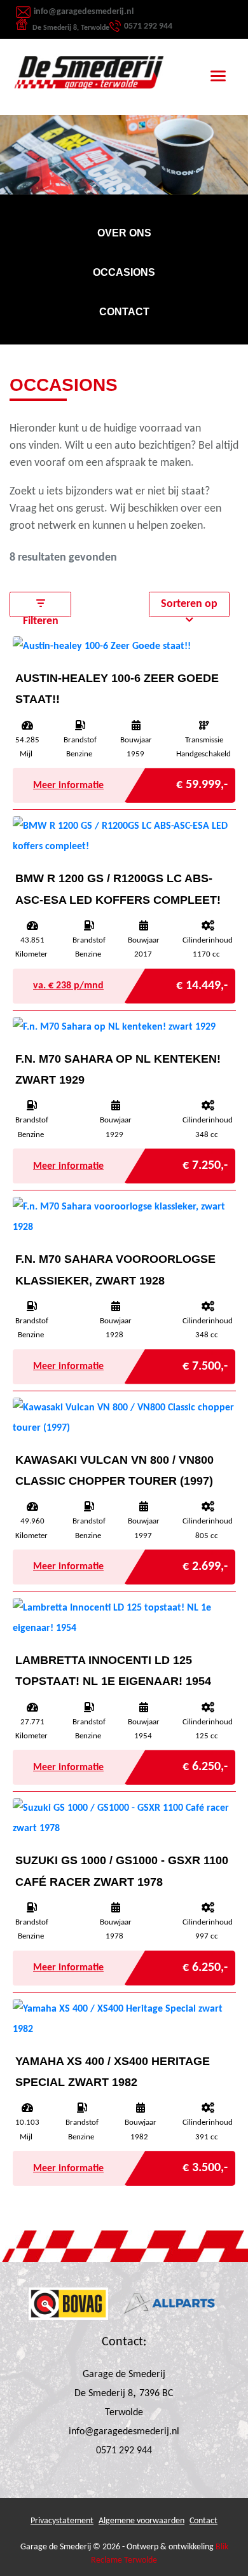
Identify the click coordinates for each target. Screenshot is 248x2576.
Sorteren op (189, 604)
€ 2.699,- (205, 1563)
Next (229, 118)
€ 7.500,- (205, 1363)
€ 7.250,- (205, 1162)
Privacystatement (62, 2521)
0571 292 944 (148, 26)
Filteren (41, 616)
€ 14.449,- (202, 982)
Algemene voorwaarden (141, 2521)
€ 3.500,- (205, 2164)
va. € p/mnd (68, 986)
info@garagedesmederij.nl (84, 12)
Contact (203, 2521)
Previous (19, 118)
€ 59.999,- (202, 781)
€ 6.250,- (205, 1763)
